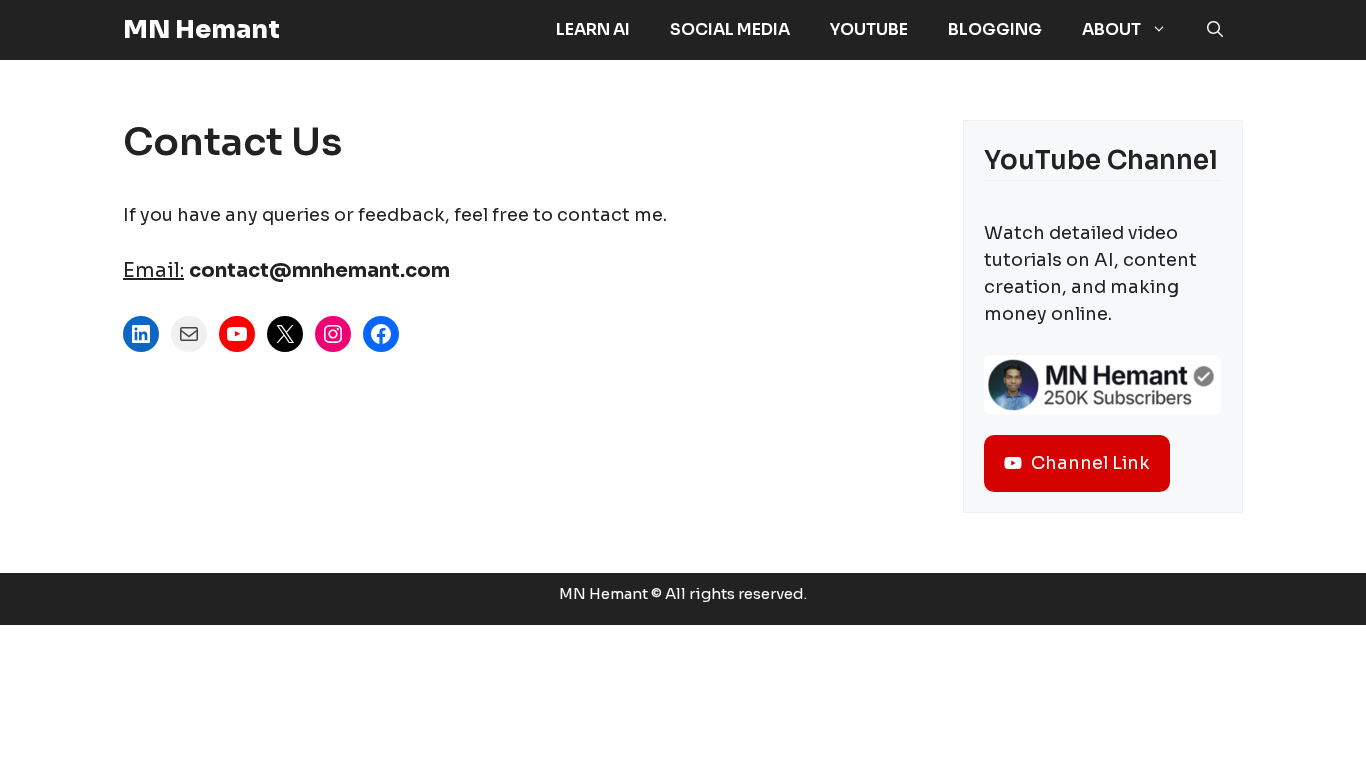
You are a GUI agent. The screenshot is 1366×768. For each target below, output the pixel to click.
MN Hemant (201, 29)
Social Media (730, 29)
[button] (1215, 30)
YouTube (869, 29)
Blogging (995, 29)
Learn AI (593, 29)
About (1111, 29)
